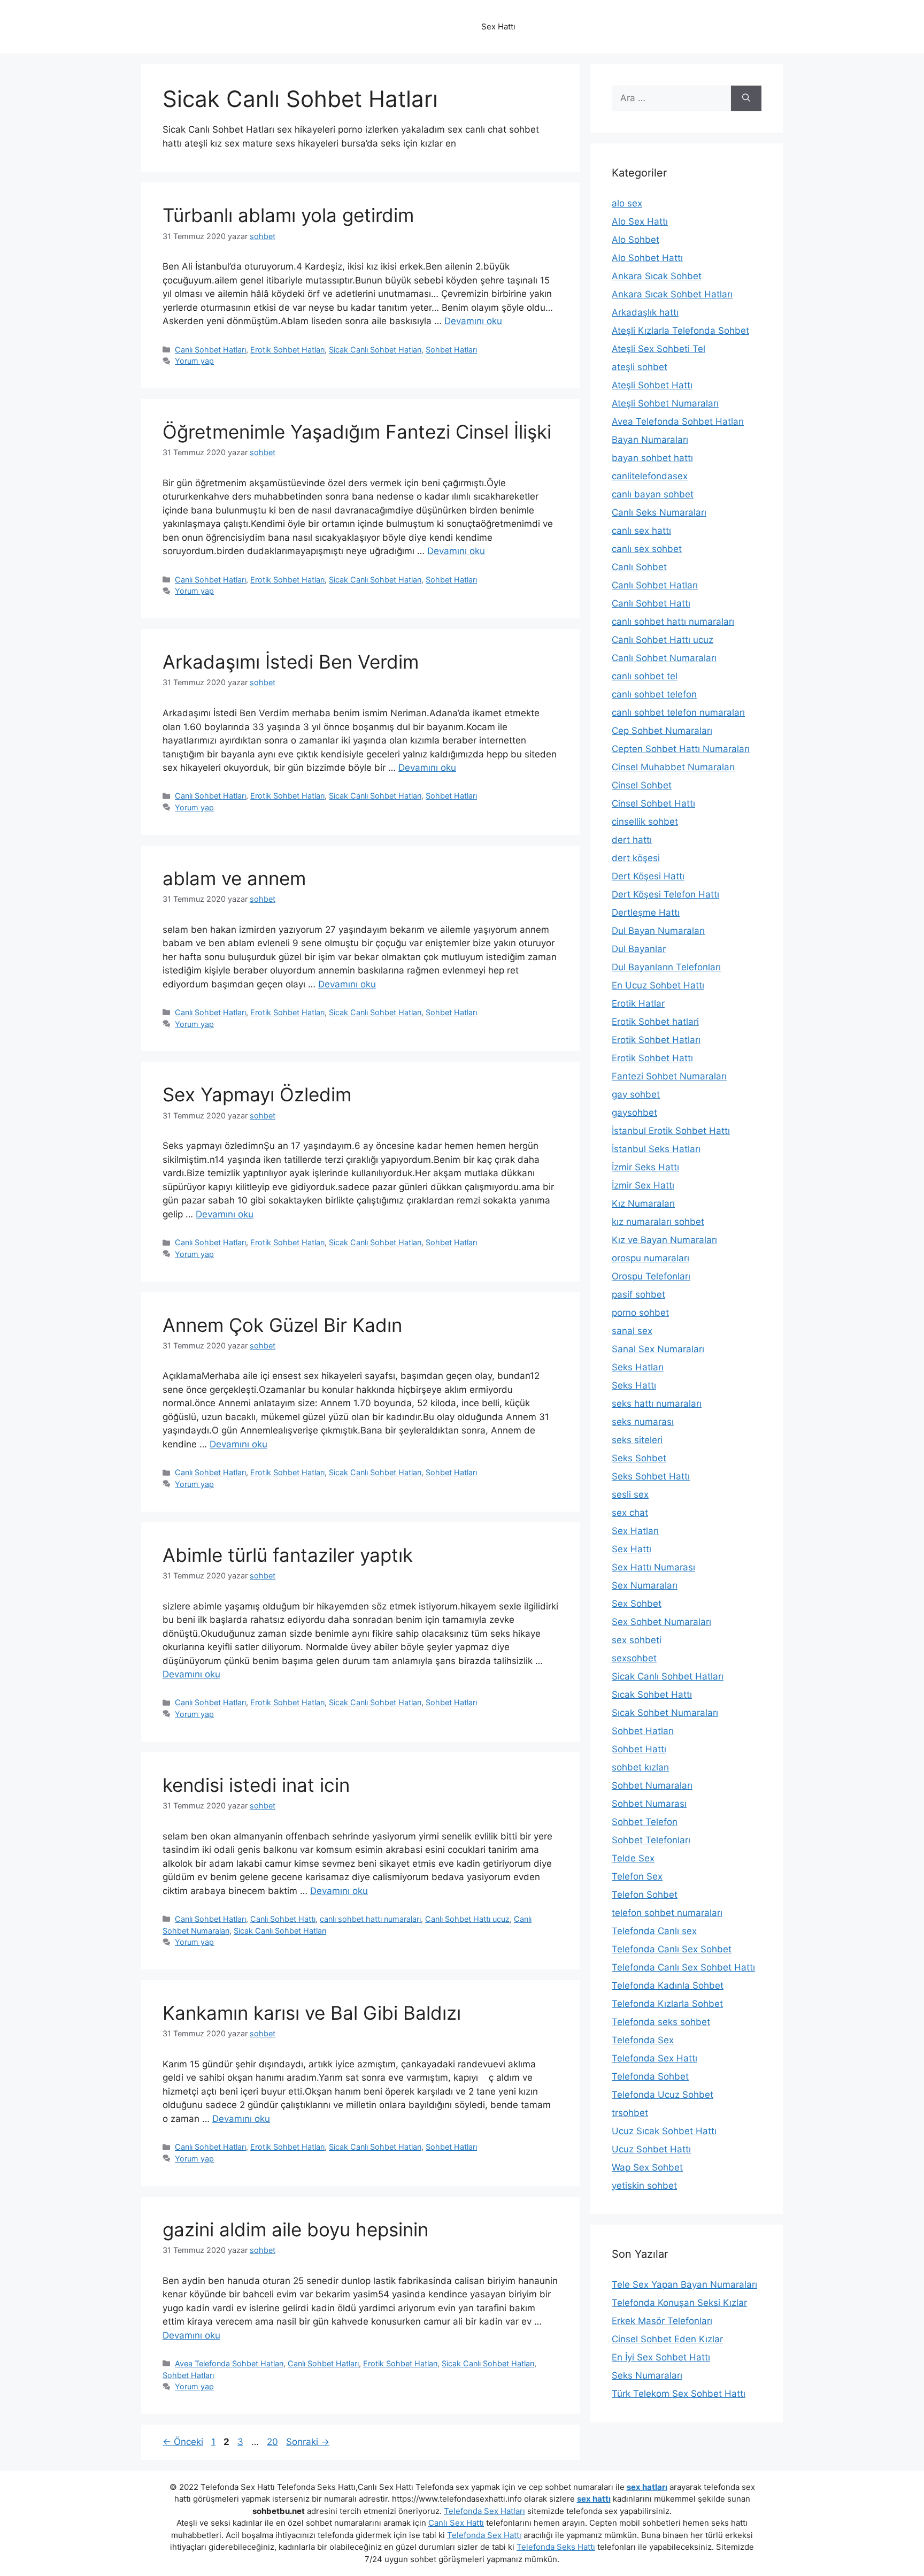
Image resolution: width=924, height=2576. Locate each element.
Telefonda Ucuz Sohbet (663, 2095)
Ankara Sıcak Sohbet (657, 276)
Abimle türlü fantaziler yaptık (288, 1555)
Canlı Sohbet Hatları (210, 350)
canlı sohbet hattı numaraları (370, 1919)
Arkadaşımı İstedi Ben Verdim (291, 662)
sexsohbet (634, 1658)
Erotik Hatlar (638, 1003)
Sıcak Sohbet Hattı (652, 1695)
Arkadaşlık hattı (645, 312)
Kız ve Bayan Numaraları (664, 1240)
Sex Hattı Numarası (653, 1567)
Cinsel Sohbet (642, 785)
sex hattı (594, 2499)
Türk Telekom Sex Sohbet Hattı (679, 2394)
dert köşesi (636, 858)
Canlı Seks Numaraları (659, 512)
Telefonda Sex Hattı (654, 2058)
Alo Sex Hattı (640, 221)
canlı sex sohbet (647, 549)
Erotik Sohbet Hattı (652, 1058)
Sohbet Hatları (451, 350)
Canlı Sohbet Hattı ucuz (467, 1919)
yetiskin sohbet (644, 2186)
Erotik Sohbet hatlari (655, 1022)
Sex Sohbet (637, 1604)
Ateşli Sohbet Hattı (652, 385)
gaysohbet (634, 1113)
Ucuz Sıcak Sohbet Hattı (664, 2131)
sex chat (630, 1513)
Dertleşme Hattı (646, 913)
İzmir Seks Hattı (645, 1167)
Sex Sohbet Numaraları (661, 1622)
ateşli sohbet (640, 367)
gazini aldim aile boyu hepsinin (295, 2229)
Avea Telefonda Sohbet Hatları (229, 2363)
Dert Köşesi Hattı (648, 876)
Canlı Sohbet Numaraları (664, 658)
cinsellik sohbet (645, 822)
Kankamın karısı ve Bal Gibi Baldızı (312, 2013)
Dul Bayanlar (639, 949)
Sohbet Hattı (639, 1749)
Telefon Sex (637, 1876)
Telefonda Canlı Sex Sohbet (672, 1949)
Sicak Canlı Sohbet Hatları (375, 350)
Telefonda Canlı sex (654, 1931)
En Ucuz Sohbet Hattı (658, 985)
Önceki (183, 2442)
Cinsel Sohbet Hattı (653, 803)
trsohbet (630, 2113)
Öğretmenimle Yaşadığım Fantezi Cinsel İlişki (357, 432)
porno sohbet (640, 1313)
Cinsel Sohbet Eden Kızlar (667, 2339)
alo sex (627, 203)
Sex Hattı (632, 1549)
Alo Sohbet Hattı (647, 258)
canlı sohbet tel (645, 676)
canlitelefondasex (650, 476)
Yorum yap (194, 361)
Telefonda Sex (643, 2040)
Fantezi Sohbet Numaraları (669, 1076)
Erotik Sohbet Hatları (287, 350)
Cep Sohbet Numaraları (662, 731)
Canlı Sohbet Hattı (283, 1919)
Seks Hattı (634, 1385)
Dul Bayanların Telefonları (666, 967)
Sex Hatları (635, 1531)
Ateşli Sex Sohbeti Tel (659, 349)
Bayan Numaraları (650, 440)
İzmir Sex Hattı (643, 1185)
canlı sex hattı (641, 531)
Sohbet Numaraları (652, 1785)
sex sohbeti (637, 1640)
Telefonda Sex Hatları (484, 2511)
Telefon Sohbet (645, 1895)
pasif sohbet (638, 1294)
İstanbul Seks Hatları (656, 1149)
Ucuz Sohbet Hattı (651, 2149)
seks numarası (643, 1422)
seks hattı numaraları (657, 1404)
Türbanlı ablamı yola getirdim (288, 215)
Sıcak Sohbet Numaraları (665, 1713)
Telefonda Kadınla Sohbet (668, 1985)
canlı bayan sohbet (653, 494)
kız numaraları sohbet (658, 1222)
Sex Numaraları (645, 1585)
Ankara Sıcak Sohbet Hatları (672, 294)
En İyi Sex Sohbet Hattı (661, 2357)
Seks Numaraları (647, 2375)
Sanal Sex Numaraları (658, 1349)
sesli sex (630, 1494)
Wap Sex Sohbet (647, 2167)
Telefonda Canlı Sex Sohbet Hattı (683, 1967)
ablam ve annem (234, 878)
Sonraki (308, 2442)
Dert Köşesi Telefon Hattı (665, 894)
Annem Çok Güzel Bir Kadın (282, 1325)
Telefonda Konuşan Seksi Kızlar (679, 2303)
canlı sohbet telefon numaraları (678, 712)
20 (274, 2442)
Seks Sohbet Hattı (651, 1476)
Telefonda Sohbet (650, 2076)
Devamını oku (473, 321)
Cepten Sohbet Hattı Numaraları (681, 749)
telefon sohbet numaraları (667, 1913)
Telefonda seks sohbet (661, 2022)
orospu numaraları (650, 1258)
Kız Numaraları (643, 1203)
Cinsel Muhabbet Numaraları (673, 767)
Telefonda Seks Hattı (556, 2547)
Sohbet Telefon (645, 1822)
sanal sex (632, 1331)
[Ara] (746, 98)
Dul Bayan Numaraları (658, 931)
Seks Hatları (638, 1367)
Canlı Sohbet (639, 567)
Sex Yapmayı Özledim (257, 1094)
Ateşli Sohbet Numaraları (665, 403)
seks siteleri (637, 1440)
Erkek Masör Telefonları (662, 2321)
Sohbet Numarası (649, 1804)
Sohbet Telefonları (651, 1840)
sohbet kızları (640, 1767)
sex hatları (647, 2487)
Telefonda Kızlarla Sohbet (667, 2004)
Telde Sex (633, 1858)
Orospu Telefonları (651, 1276)
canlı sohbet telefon (654, 694)
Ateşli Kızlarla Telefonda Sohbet (680, 331)
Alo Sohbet (636, 240)
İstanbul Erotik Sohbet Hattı (671, 1131)
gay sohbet (636, 1094)
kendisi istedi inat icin (256, 1785)
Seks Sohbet (639, 1458)
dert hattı (632, 840)
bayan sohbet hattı (652, 458)
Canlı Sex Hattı (456, 2523)
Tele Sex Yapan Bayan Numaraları (684, 2284)
